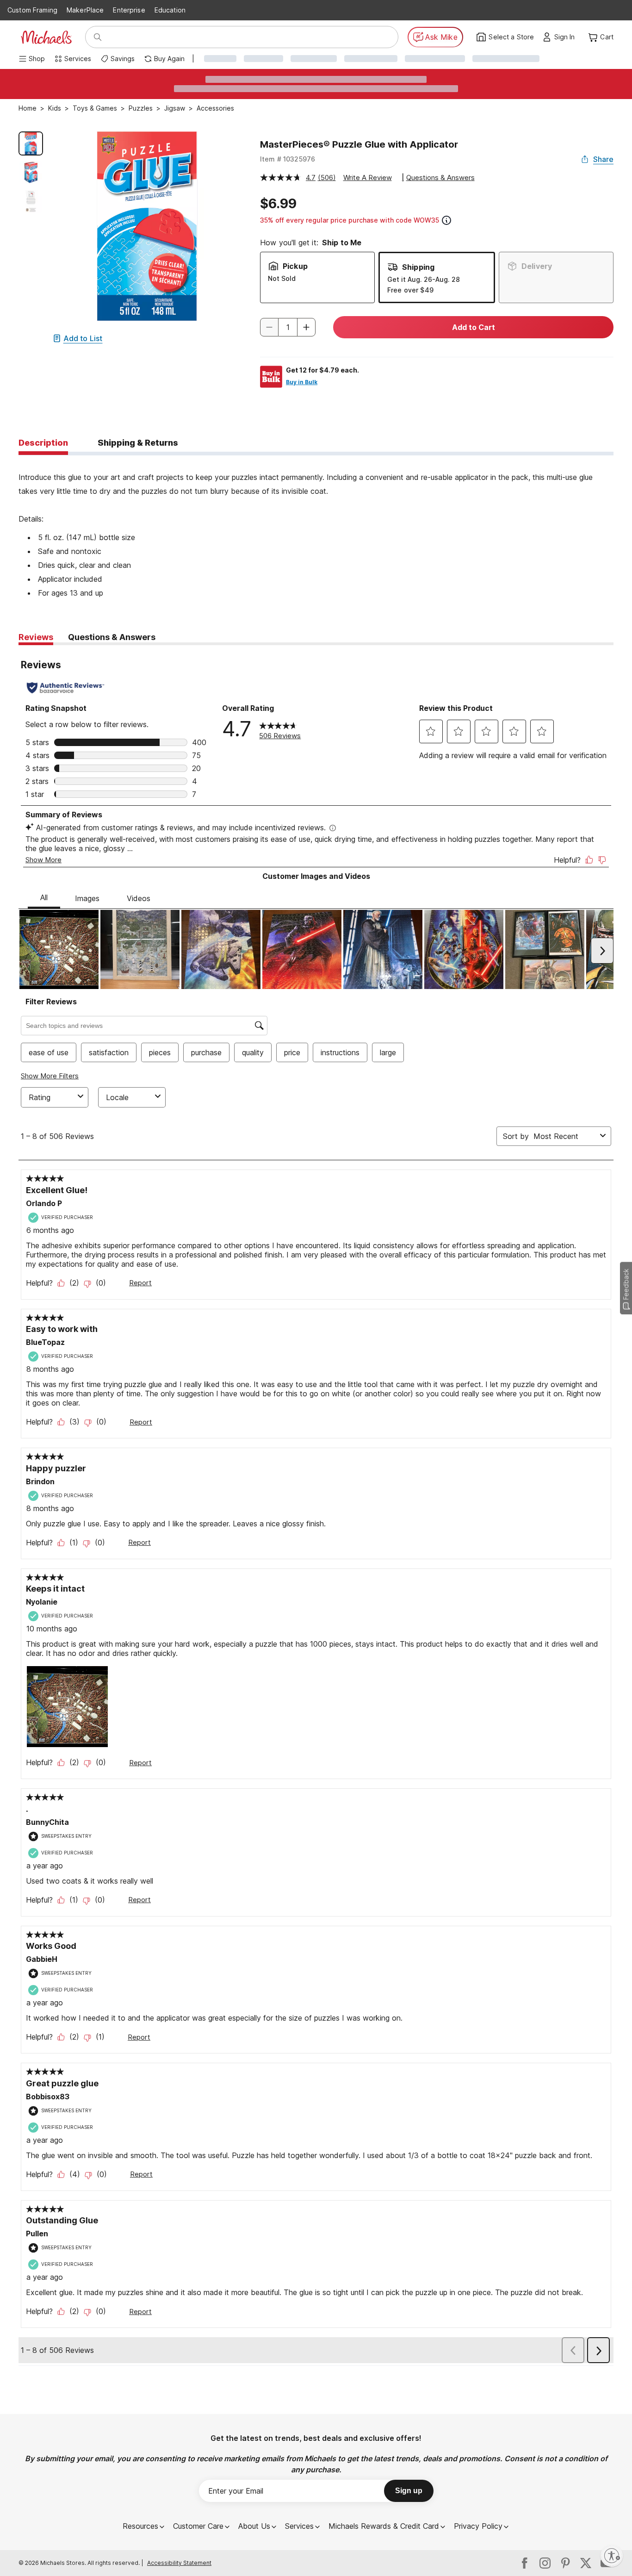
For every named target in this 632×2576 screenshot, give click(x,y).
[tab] (43, 443)
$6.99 (278, 204)
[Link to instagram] (545, 2563)
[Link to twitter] (586, 2563)
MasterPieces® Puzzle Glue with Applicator (359, 144)
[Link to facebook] (525, 2563)
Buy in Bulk (302, 382)
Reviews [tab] (36, 637)
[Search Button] (98, 37)
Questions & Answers (440, 177)
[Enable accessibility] (612, 2556)
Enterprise (129, 10)
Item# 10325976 (288, 159)
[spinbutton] (288, 327)
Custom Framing (32, 10)
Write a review (368, 177)
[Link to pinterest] (565, 2563)
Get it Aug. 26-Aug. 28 (424, 279)
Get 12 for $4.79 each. (322, 370)
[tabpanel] (316, 528)
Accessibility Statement (179, 2563)
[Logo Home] (46, 37)
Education (170, 10)
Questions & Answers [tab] (112, 637)
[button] (567, 37)
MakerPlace (85, 10)
